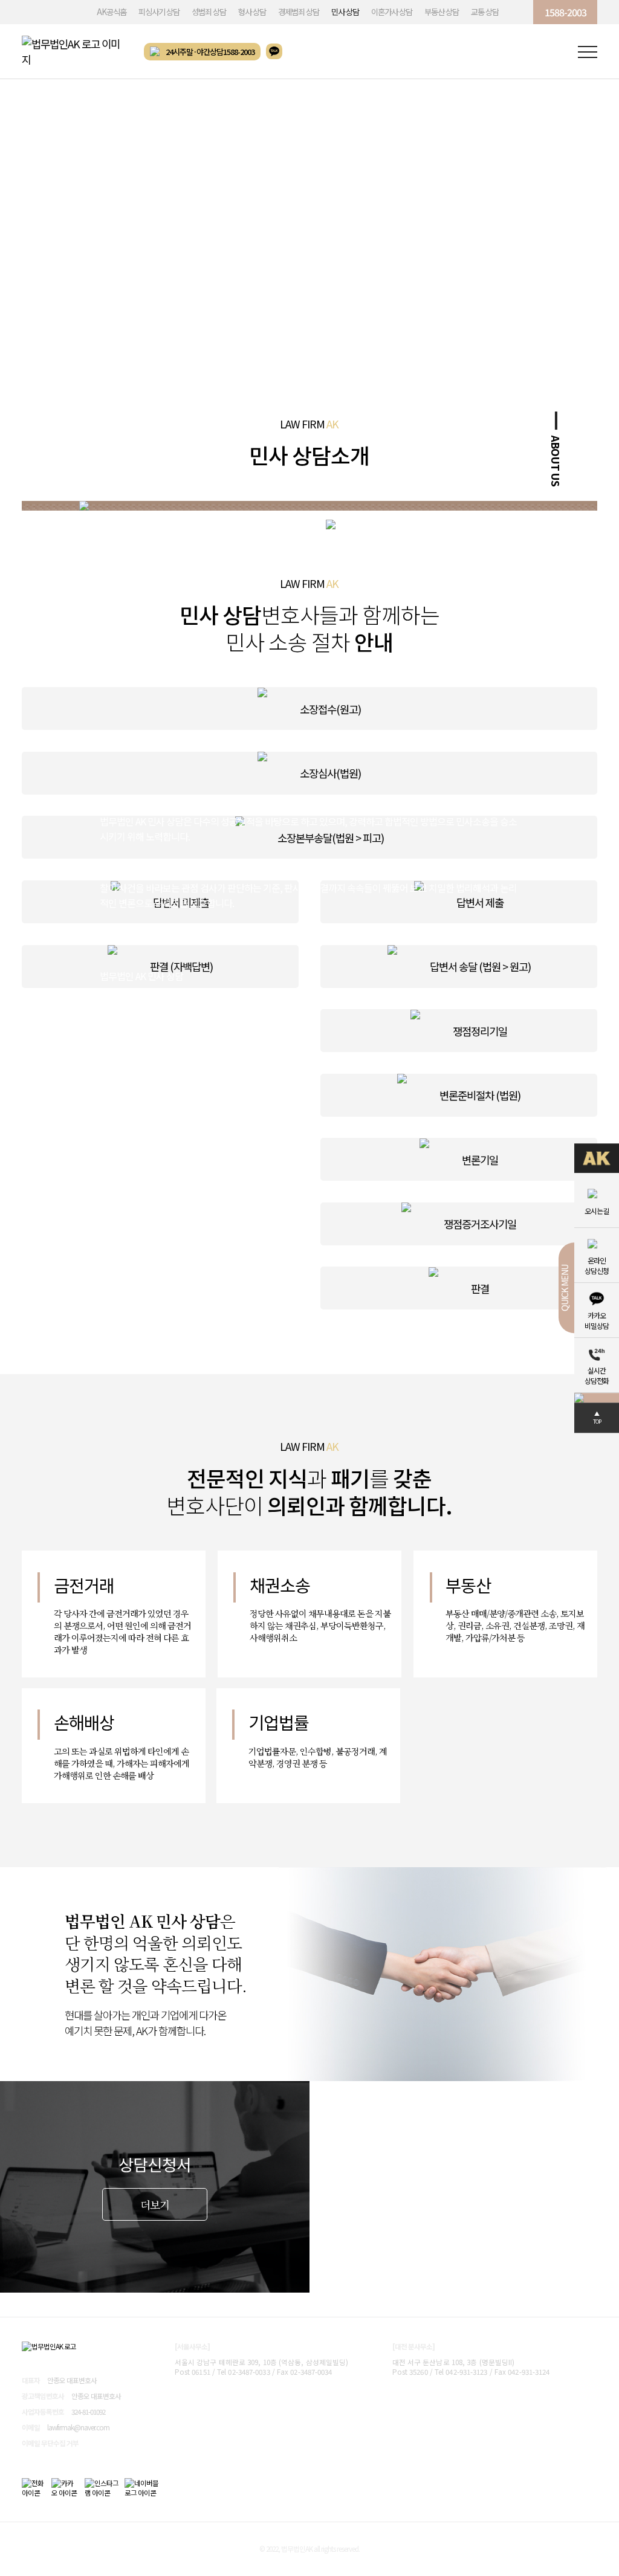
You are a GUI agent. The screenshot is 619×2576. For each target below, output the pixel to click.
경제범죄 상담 (299, 12)
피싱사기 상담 (159, 12)
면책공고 (99, 2304)
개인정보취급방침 (48, 2304)
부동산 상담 (442, 12)
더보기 (155, 2205)
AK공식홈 (112, 12)
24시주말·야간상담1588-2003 (210, 52)
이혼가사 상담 (392, 12)
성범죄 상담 (209, 12)
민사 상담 (345, 12)
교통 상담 (485, 12)
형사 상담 (252, 12)
